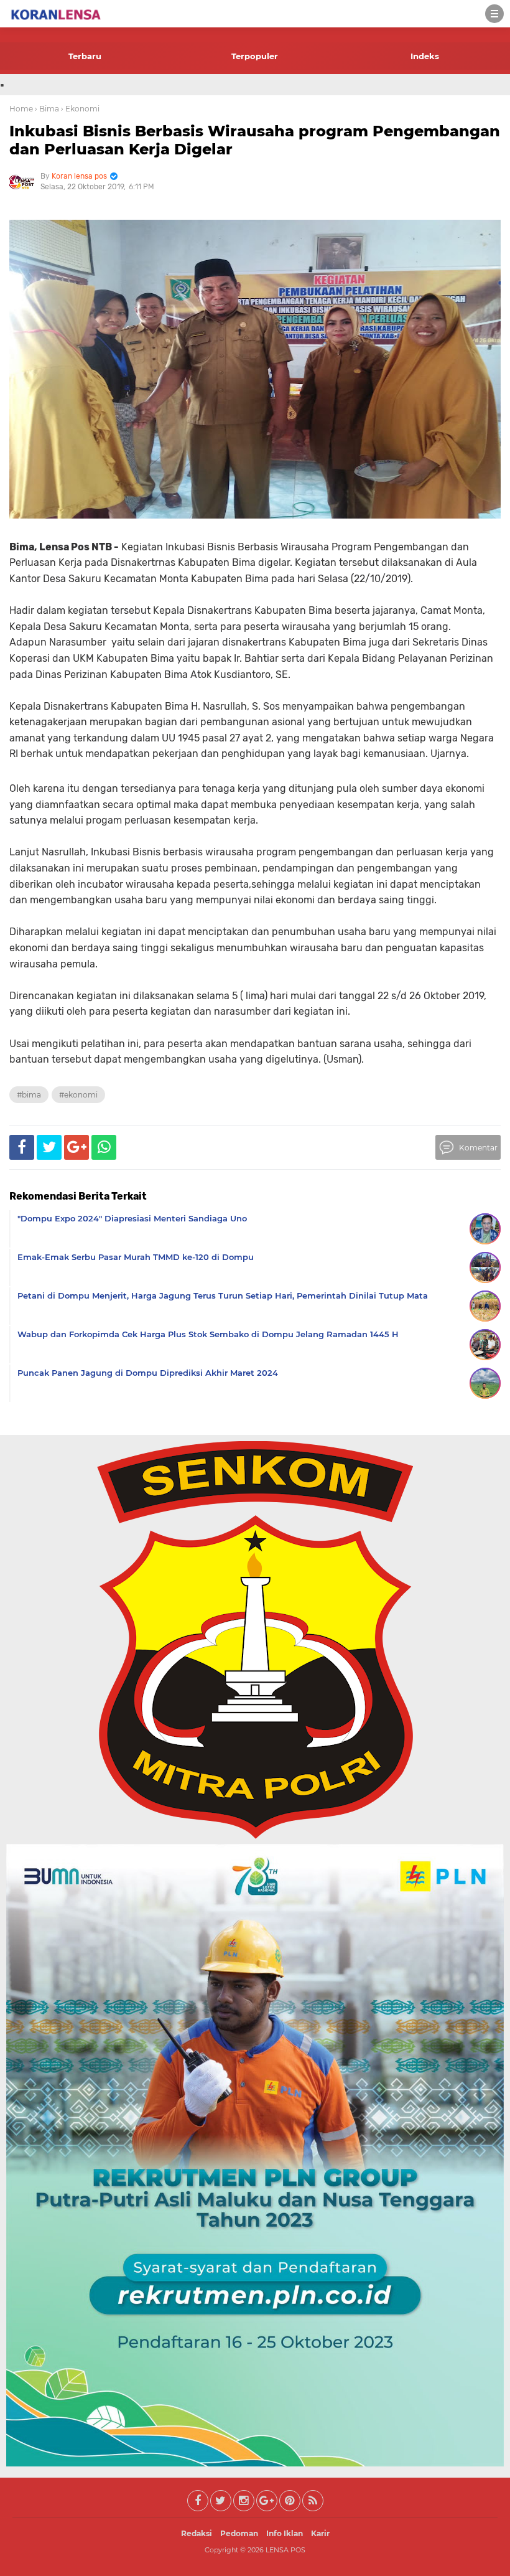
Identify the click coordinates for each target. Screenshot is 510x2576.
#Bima (29, 1095)
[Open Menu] (494, 14)
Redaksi (197, 2533)
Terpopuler (255, 56)
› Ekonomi (80, 109)
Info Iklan (285, 2533)
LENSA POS (285, 2550)
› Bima (47, 109)
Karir (320, 2533)
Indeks (425, 56)
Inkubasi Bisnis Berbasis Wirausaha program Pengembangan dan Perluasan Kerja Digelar (255, 140)
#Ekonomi (78, 1095)
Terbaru (85, 56)
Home (21, 109)
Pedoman (239, 2533)
